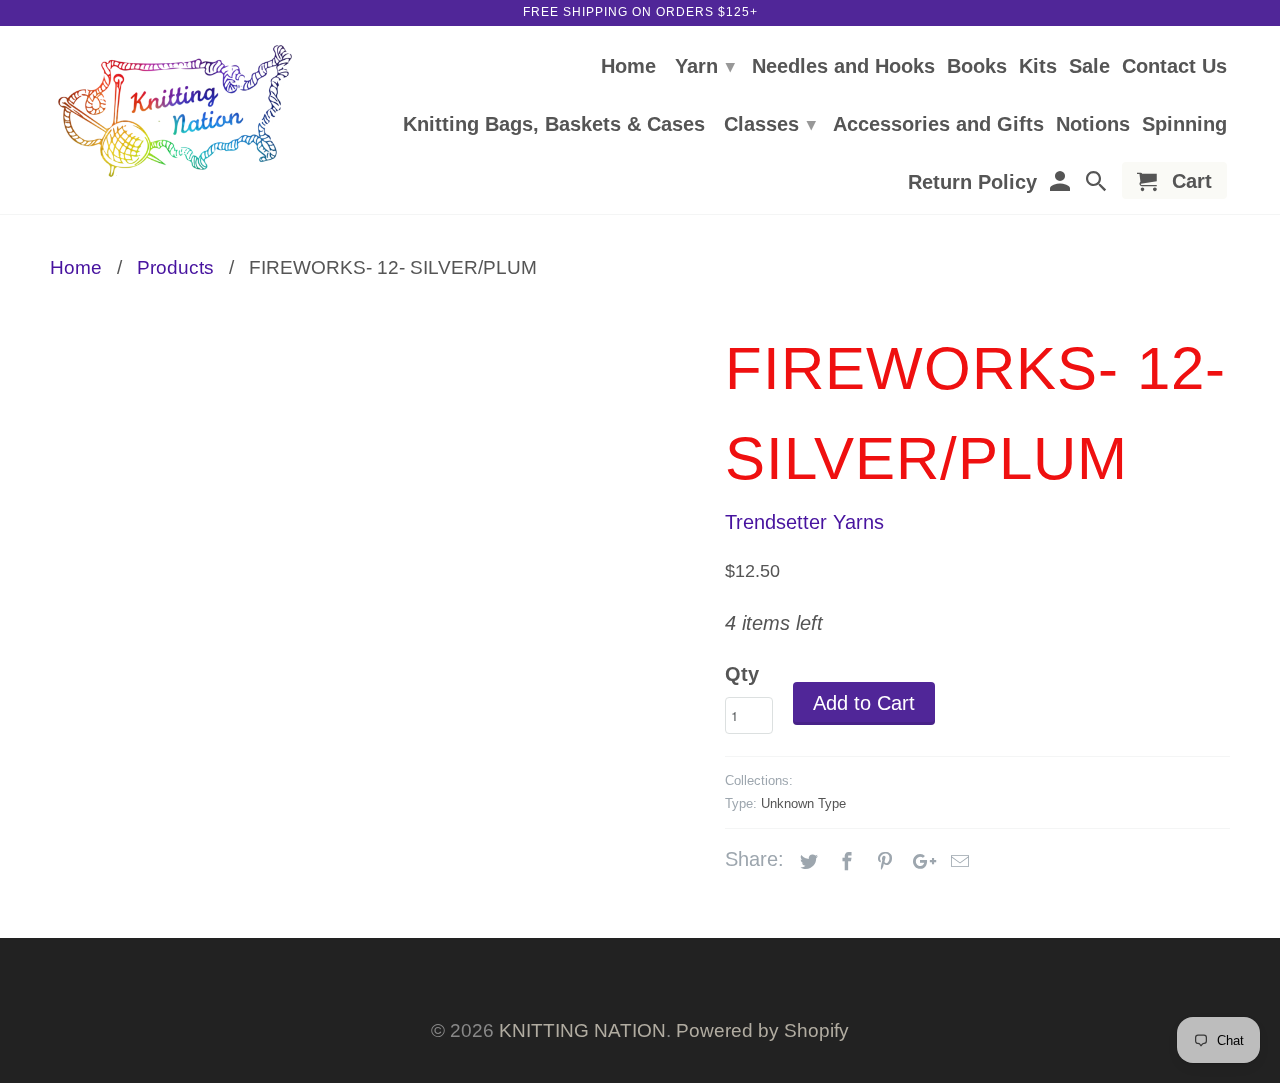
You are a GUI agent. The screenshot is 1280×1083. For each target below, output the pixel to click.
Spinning (1184, 125)
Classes (770, 124)
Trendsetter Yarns (804, 522)
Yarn (705, 66)
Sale (1089, 67)
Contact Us (1174, 67)
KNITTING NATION (582, 1030)
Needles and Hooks (843, 67)
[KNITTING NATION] (175, 111)
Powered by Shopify (762, 1030)
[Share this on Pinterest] (882, 862)
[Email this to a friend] (957, 862)
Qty (742, 674)
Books (977, 67)
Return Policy (972, 183)
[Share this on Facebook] (844, 862)
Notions (1093, 125)
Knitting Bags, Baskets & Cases (554, 125)
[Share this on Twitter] (806, 862)
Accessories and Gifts (938, 125)
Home (628, 67)
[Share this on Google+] (919, 862)
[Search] (1098, 184)
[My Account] (1061, 184)
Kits (1038, 67)
